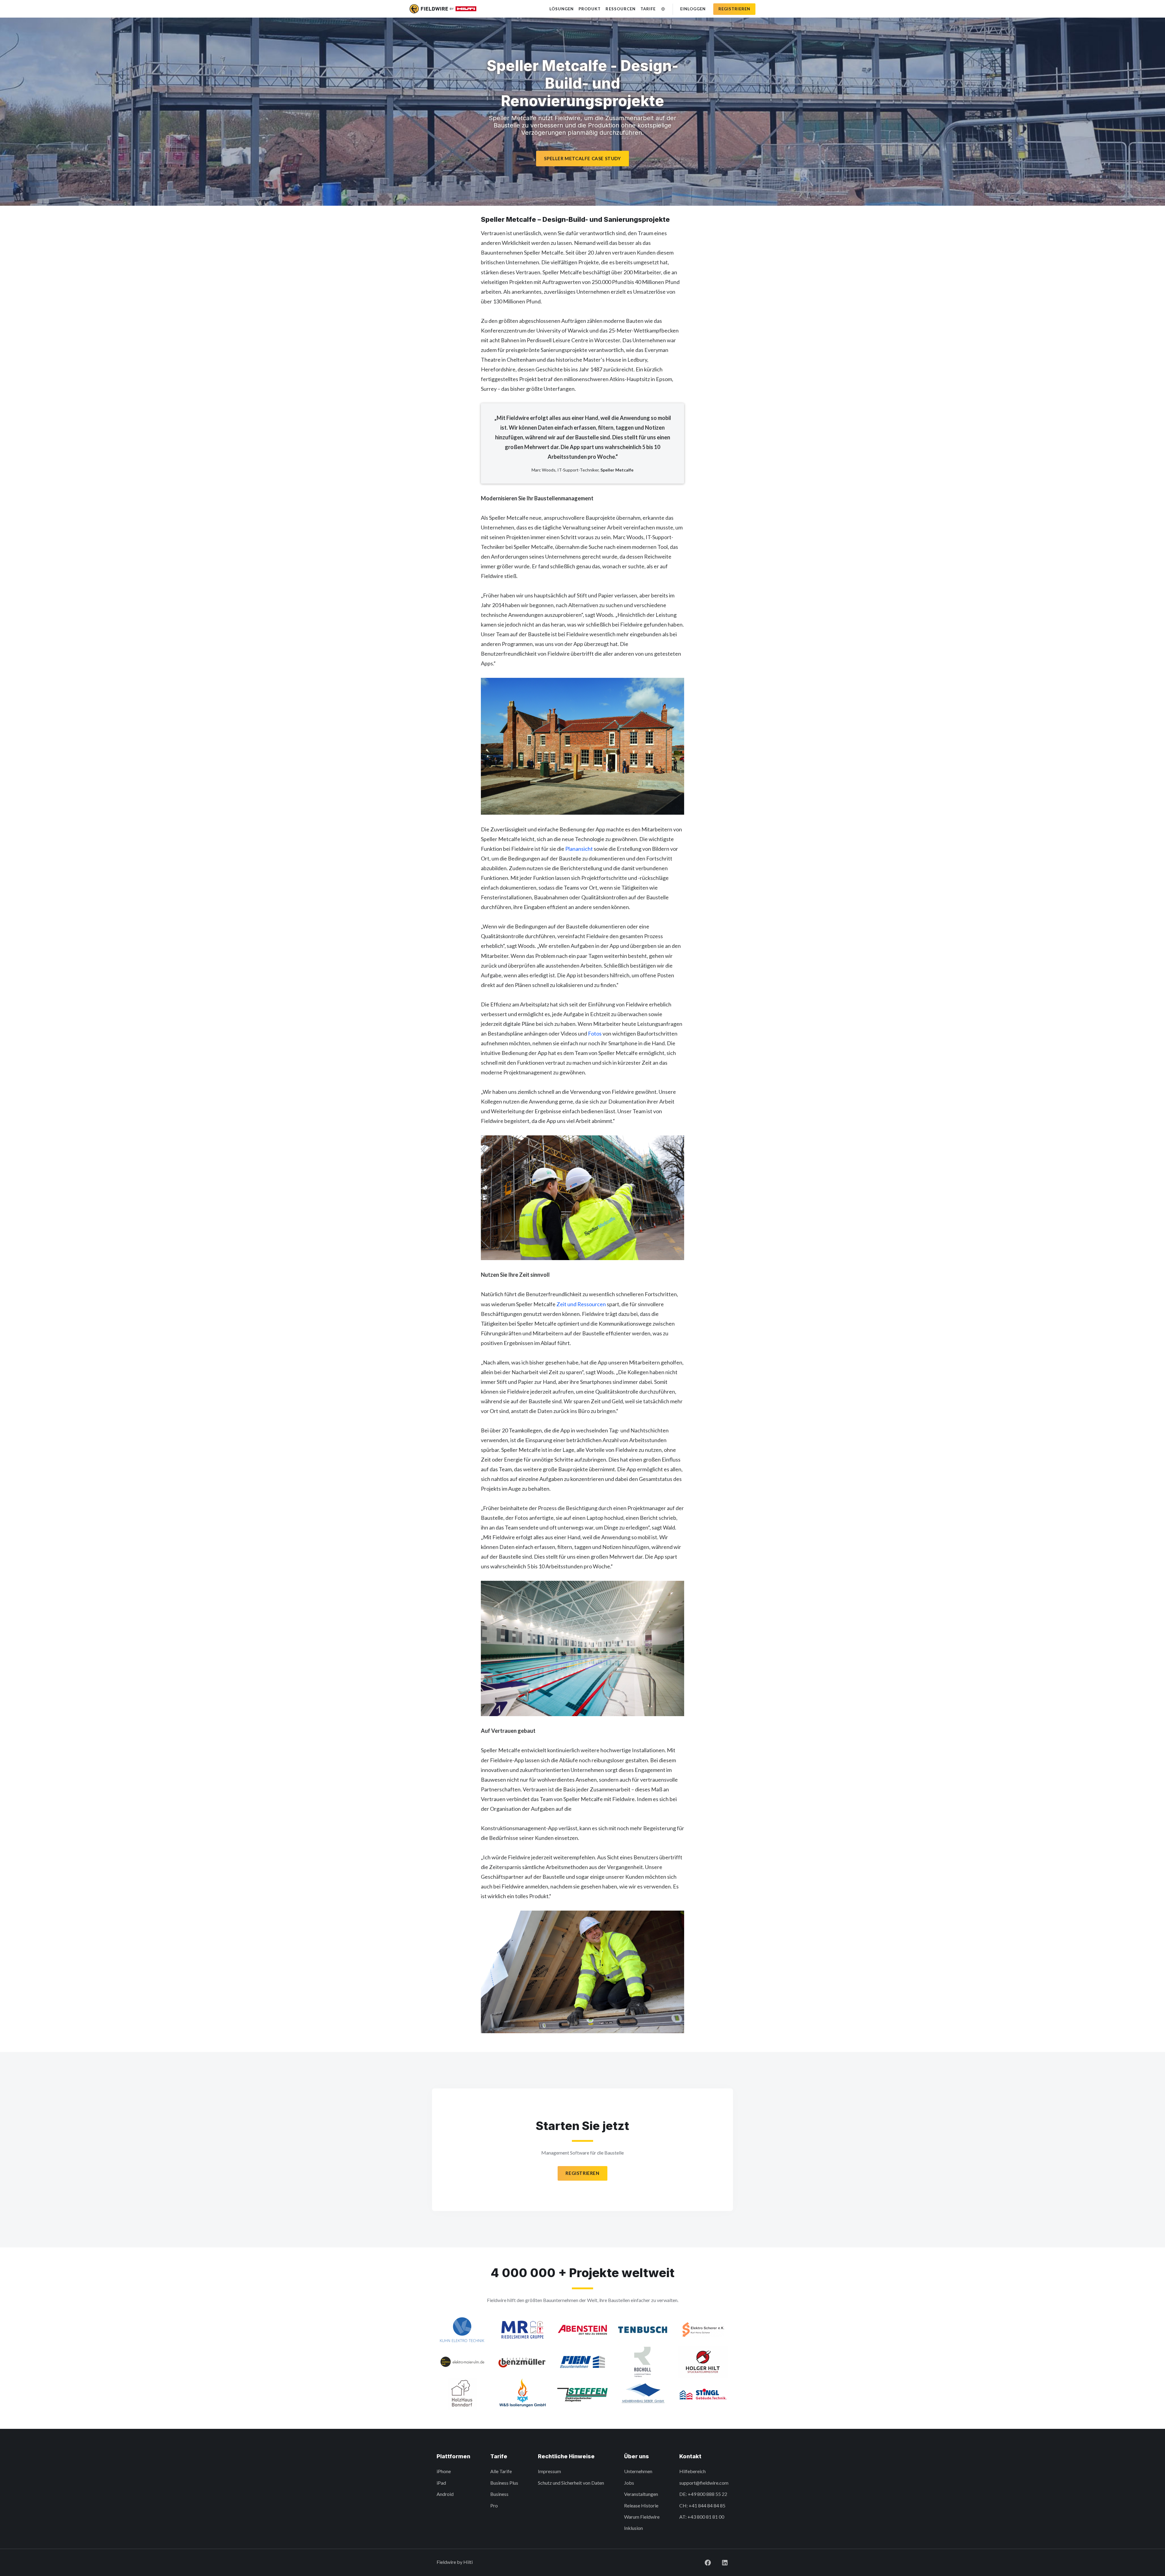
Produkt (590, 9)
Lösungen (562, 9)
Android (445, 2494)
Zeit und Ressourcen (581, 1304)
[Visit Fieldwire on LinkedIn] (720, 2562)
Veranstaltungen (641, 2494)
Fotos (595, 1033)
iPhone (444, 2471)
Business (499, 2494)
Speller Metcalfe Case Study (582, 158)
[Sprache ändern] (663, 9)
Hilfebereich (692, 2471)
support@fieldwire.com (704, 2483)
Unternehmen (638, 2471)
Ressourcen (620, 9)
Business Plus (504, 2483)
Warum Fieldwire (642, 2517)
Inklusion (633, 2528)
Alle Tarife (501, 2471)
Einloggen (693, 9)
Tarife (648, 9)
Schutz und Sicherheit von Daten (571, 2483)
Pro (494, 2505)
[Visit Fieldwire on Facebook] (703, 2562)
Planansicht (579, 849)
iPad (441, 2483)
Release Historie (641, 2505)
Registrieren (734, 9)
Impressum (549, 2471)
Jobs (629, 2483)
